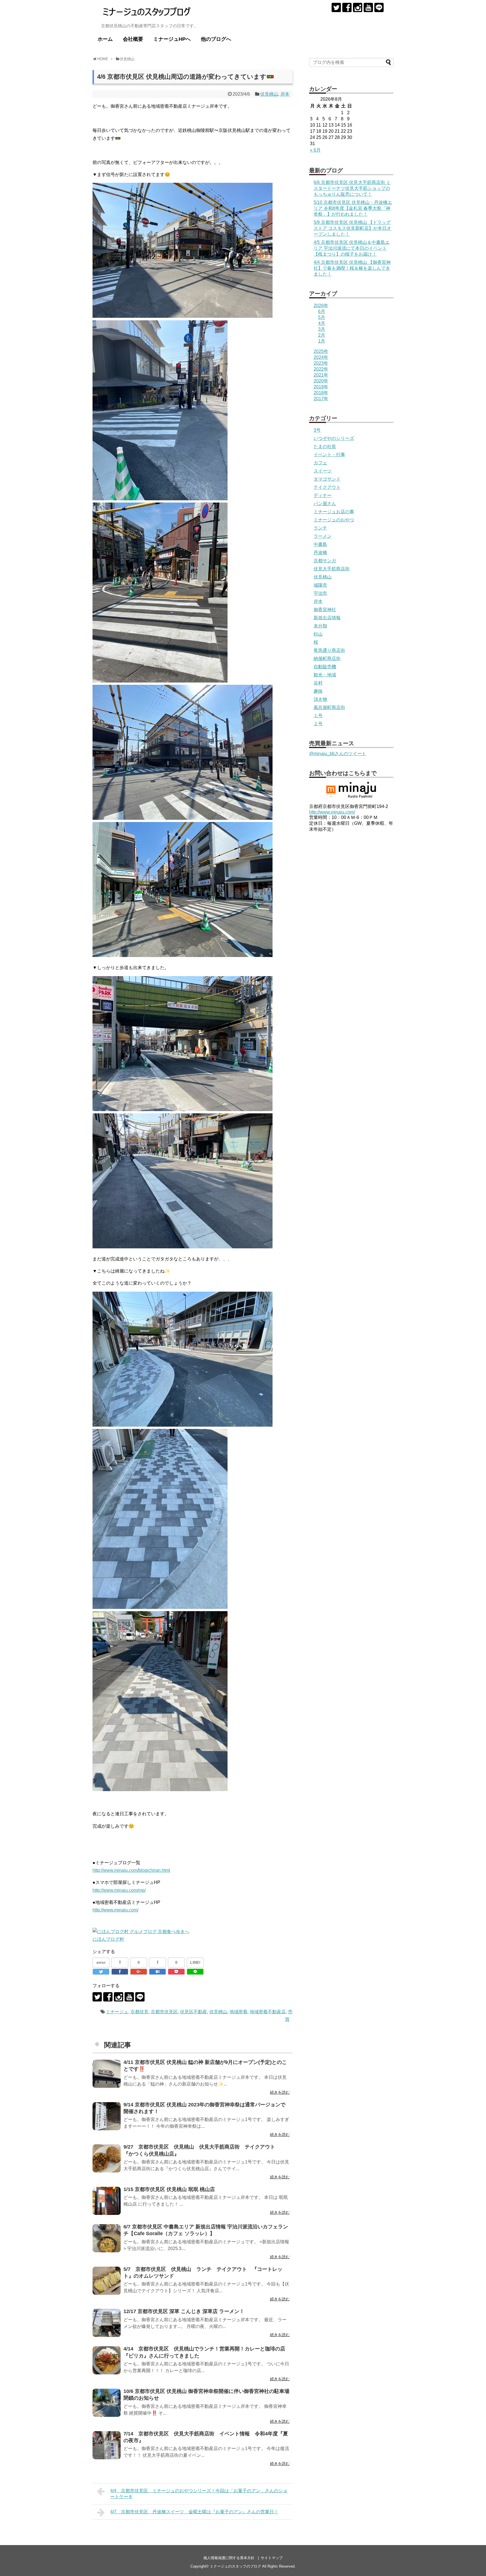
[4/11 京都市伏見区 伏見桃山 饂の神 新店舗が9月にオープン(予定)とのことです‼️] (107, 2074)
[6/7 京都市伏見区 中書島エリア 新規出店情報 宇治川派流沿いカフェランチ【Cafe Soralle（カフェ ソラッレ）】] (107, 2238)
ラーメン (323, 536)
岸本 (285, 94)
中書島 (320, 544)
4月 (322, 323)
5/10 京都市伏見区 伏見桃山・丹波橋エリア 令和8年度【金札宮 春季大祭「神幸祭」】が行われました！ (353, 208)
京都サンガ (325, 561)
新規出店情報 (327, 618)
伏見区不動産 (193, 2012)
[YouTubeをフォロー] (368, 7)
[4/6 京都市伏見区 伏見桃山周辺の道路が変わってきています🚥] (157, 1972)
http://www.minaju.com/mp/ (119, 1890)
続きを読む (280, 2092)
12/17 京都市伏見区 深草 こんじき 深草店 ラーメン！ (184, 2311)
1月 (322, 341)
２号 (318, 724)
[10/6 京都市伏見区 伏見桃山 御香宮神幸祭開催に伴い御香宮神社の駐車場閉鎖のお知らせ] (107, 2403)
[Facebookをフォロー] (347, 7)
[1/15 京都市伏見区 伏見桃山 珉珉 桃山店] (107, 2201)
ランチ (320, 528)
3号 (317, 430)
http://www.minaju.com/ (115, 1910)
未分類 (320, 626)
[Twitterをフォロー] (336, 7)
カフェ (320, 463)
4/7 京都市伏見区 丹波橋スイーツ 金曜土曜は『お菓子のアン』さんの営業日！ (194, 2512)
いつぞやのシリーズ (334, 438)
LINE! (195, 1962)
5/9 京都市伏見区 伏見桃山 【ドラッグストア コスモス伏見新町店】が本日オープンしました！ (352, 228)
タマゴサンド (327, 479)
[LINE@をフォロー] (379, 7)
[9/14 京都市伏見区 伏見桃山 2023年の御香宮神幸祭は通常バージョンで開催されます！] (107, 2116)
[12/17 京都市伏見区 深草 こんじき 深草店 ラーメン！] (107, 2323)
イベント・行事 (329, 455)
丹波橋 (320, 552)
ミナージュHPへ (172, 39)
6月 (322, 311)
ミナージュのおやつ (334, 520)
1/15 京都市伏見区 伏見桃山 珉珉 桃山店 (169, 2189)
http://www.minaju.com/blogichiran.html (131, 1870)
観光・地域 (325, 675)
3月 (322, 329)
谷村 (318, 683)
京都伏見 (139, 2012)
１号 (318, 716)
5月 (322, 317)
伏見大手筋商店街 (332, 569)
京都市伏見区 (164, 2012)
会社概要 (133, 39)
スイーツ (323, 471)
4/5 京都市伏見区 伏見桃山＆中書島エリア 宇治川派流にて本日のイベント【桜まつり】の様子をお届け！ (352, 248)
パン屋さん (325, 504)
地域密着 (238, 2012)
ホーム (105, 39)
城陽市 (320, 585)
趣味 (318, 691)
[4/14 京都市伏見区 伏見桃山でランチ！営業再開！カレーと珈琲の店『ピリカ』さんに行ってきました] (107, 2360)
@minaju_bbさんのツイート (338, 754)
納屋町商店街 (327, 658)
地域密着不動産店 (268, 2012)
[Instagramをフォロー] (358, 7)
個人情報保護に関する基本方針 (229, 2558)
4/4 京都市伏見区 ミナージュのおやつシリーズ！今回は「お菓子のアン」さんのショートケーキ (199, 2494)
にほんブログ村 (108, 1939)
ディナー (323, 495)
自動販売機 (325, 667)
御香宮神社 (325, 610)
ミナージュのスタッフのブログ (235, 2566)
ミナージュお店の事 (334, 512)
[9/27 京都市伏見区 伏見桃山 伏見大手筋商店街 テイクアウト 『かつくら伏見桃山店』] (107, 2158)
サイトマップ (272, 2558)
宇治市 (320, 593)
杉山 (318, 634)
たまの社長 (325, 446)
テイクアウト (327, 487)
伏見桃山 (269, 94)
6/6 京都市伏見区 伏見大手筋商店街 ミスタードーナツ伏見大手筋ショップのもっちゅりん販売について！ (352, 188)
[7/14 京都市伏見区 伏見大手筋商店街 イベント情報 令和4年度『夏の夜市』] (107, 2445)
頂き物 (320, 699)
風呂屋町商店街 (329, 707)
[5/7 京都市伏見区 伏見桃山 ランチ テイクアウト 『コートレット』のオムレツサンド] (107, 2281)
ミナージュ (117, 2012)
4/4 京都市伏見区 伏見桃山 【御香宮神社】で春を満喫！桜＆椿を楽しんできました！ (352, 268)
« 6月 (315, 150)
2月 (322, 335)
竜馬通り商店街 (329, 650)
